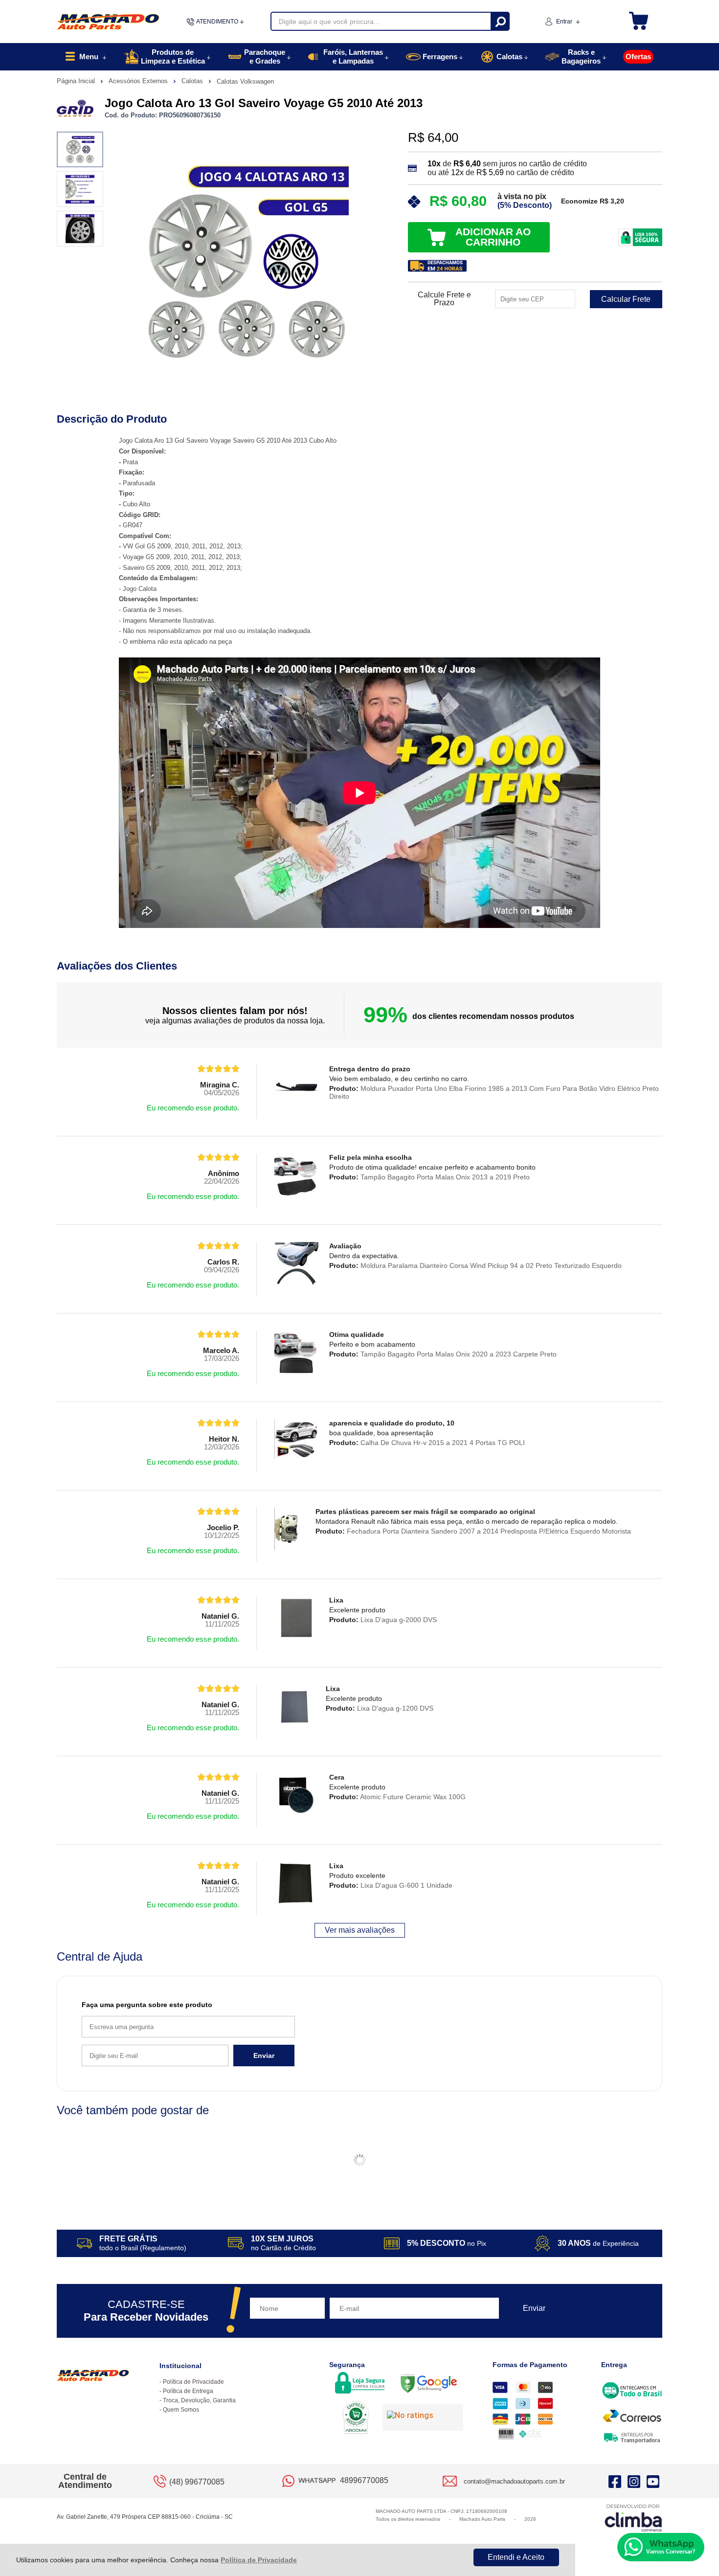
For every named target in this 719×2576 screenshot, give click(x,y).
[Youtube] (653, 2481)
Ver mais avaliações (360, 1930)
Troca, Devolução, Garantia (199, 2400)
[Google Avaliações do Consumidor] (423, 2418)
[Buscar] (500, 21)
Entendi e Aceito (516, 2557)
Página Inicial (77, 81)
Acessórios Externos (139, 81)
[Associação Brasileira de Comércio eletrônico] (356, 2418)
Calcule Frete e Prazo (444, 299)
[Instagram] (634, 2481)
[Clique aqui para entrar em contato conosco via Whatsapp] (661, 2547)
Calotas (193, 81)
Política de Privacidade (259, 2560)
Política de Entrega (188, 2391)
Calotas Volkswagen (245, 81)
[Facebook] (615, 2481)
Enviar (264, 2056)
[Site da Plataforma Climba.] (633, 2518)
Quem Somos (181, 2410)
